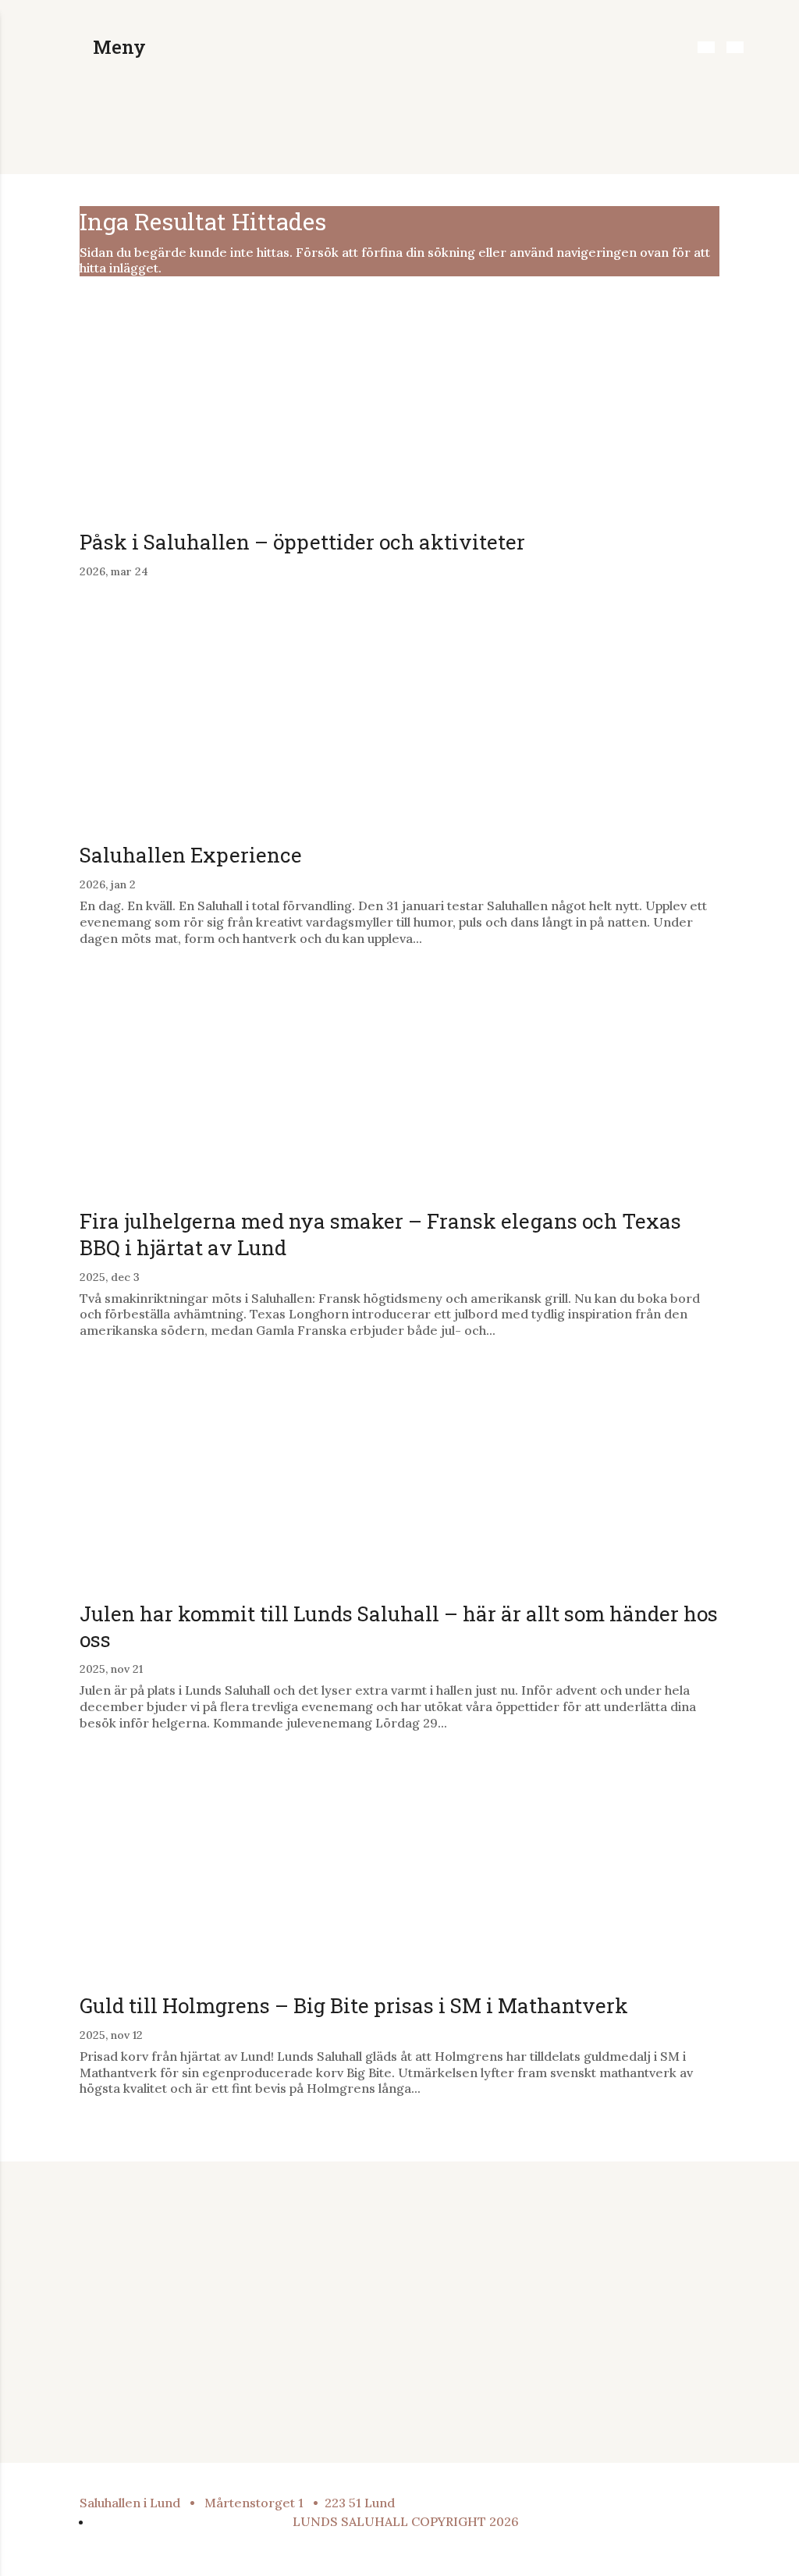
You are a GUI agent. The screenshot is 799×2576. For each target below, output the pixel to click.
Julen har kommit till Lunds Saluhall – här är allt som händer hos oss (399, 1627)
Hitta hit (455, 2264)
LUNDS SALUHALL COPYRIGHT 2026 (406, 2521)
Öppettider (465, 2243)
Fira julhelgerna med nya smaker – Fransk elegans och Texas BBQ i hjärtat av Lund (380, 1234)
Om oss (454, 2284)
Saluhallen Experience (191, 855)
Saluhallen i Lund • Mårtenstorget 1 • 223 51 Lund (237, 2503)
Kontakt (455, 2304)
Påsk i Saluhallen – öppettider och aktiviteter (305, 542)
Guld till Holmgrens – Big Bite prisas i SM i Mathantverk (354, 2005)
